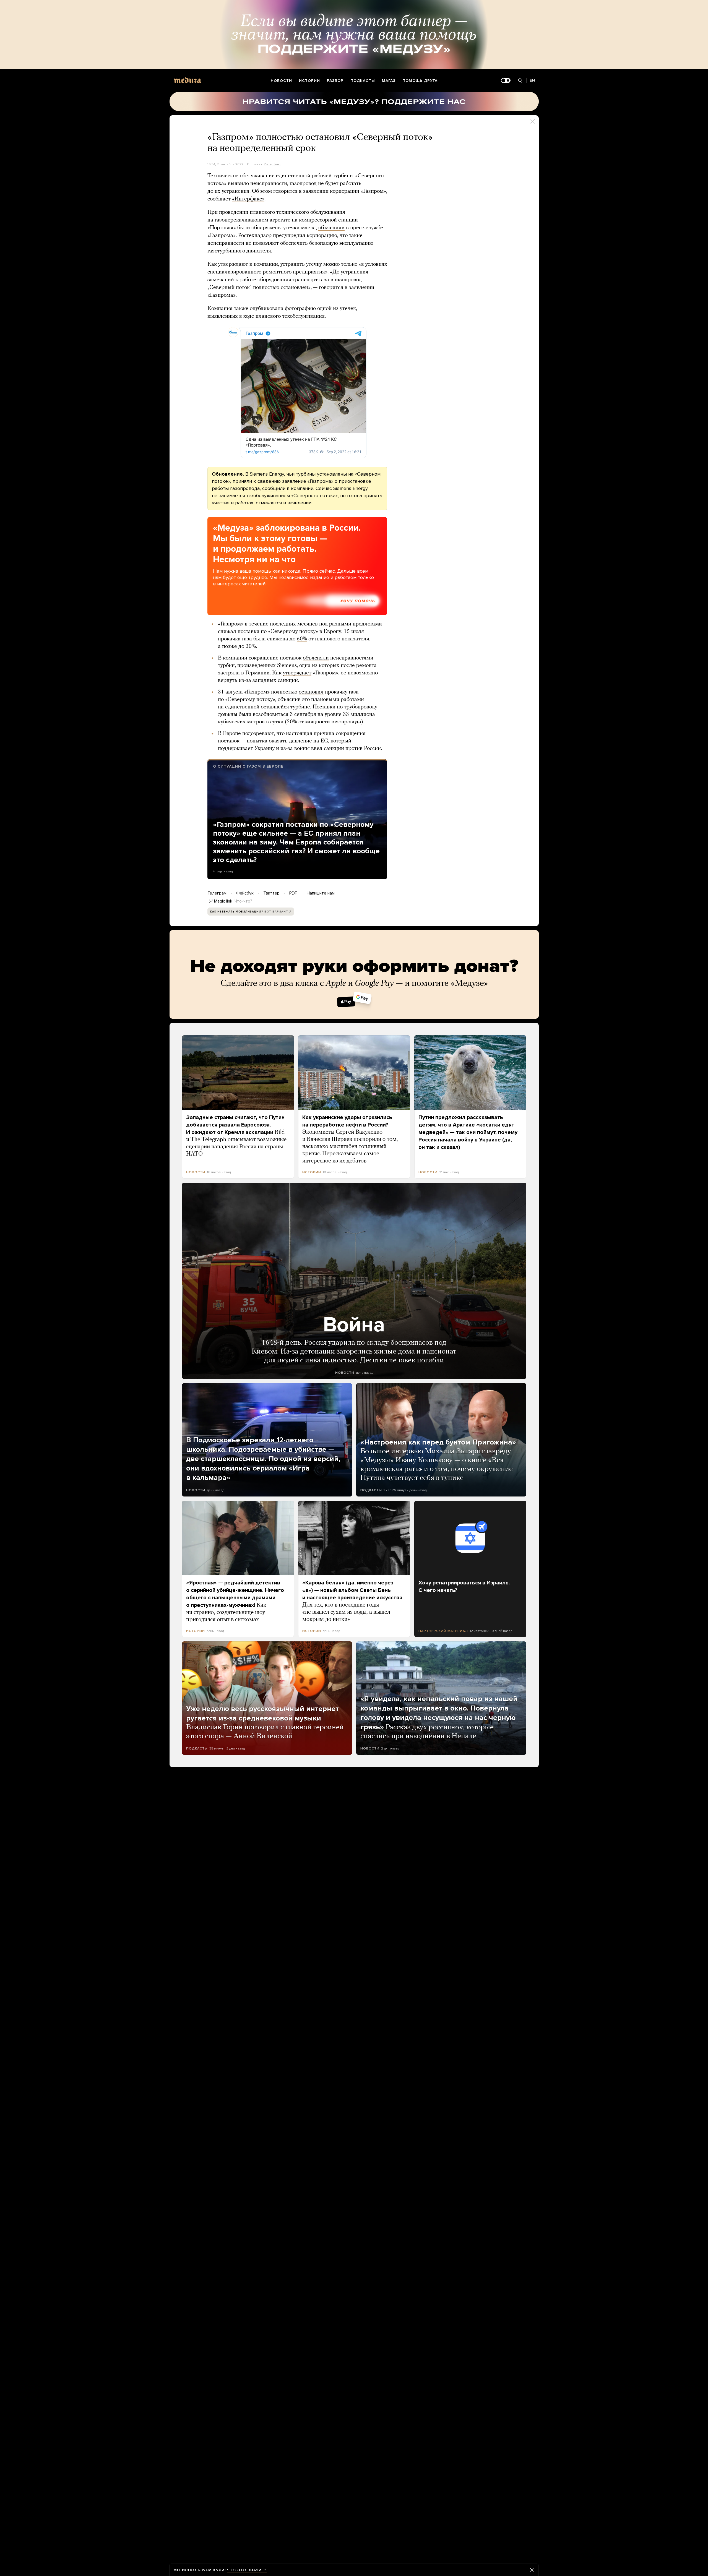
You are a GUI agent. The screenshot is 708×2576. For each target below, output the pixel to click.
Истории (309, 81)
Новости (281, 81)
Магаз (389, 81)
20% (251, 646)
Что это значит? (247, 2570)
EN (532, 80)
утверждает (297, 673)
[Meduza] (188, 80)
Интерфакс (273, 164)
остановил (311, 692)
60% (302, 639)
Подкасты (363, 81)
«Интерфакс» (248, 199)
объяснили (331, 228)
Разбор (335, 81)
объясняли (316, 658)
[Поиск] (520, 81)
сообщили (274, 488)
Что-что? (243, 901)
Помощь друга (420, 81)
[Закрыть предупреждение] (532, 2570)
